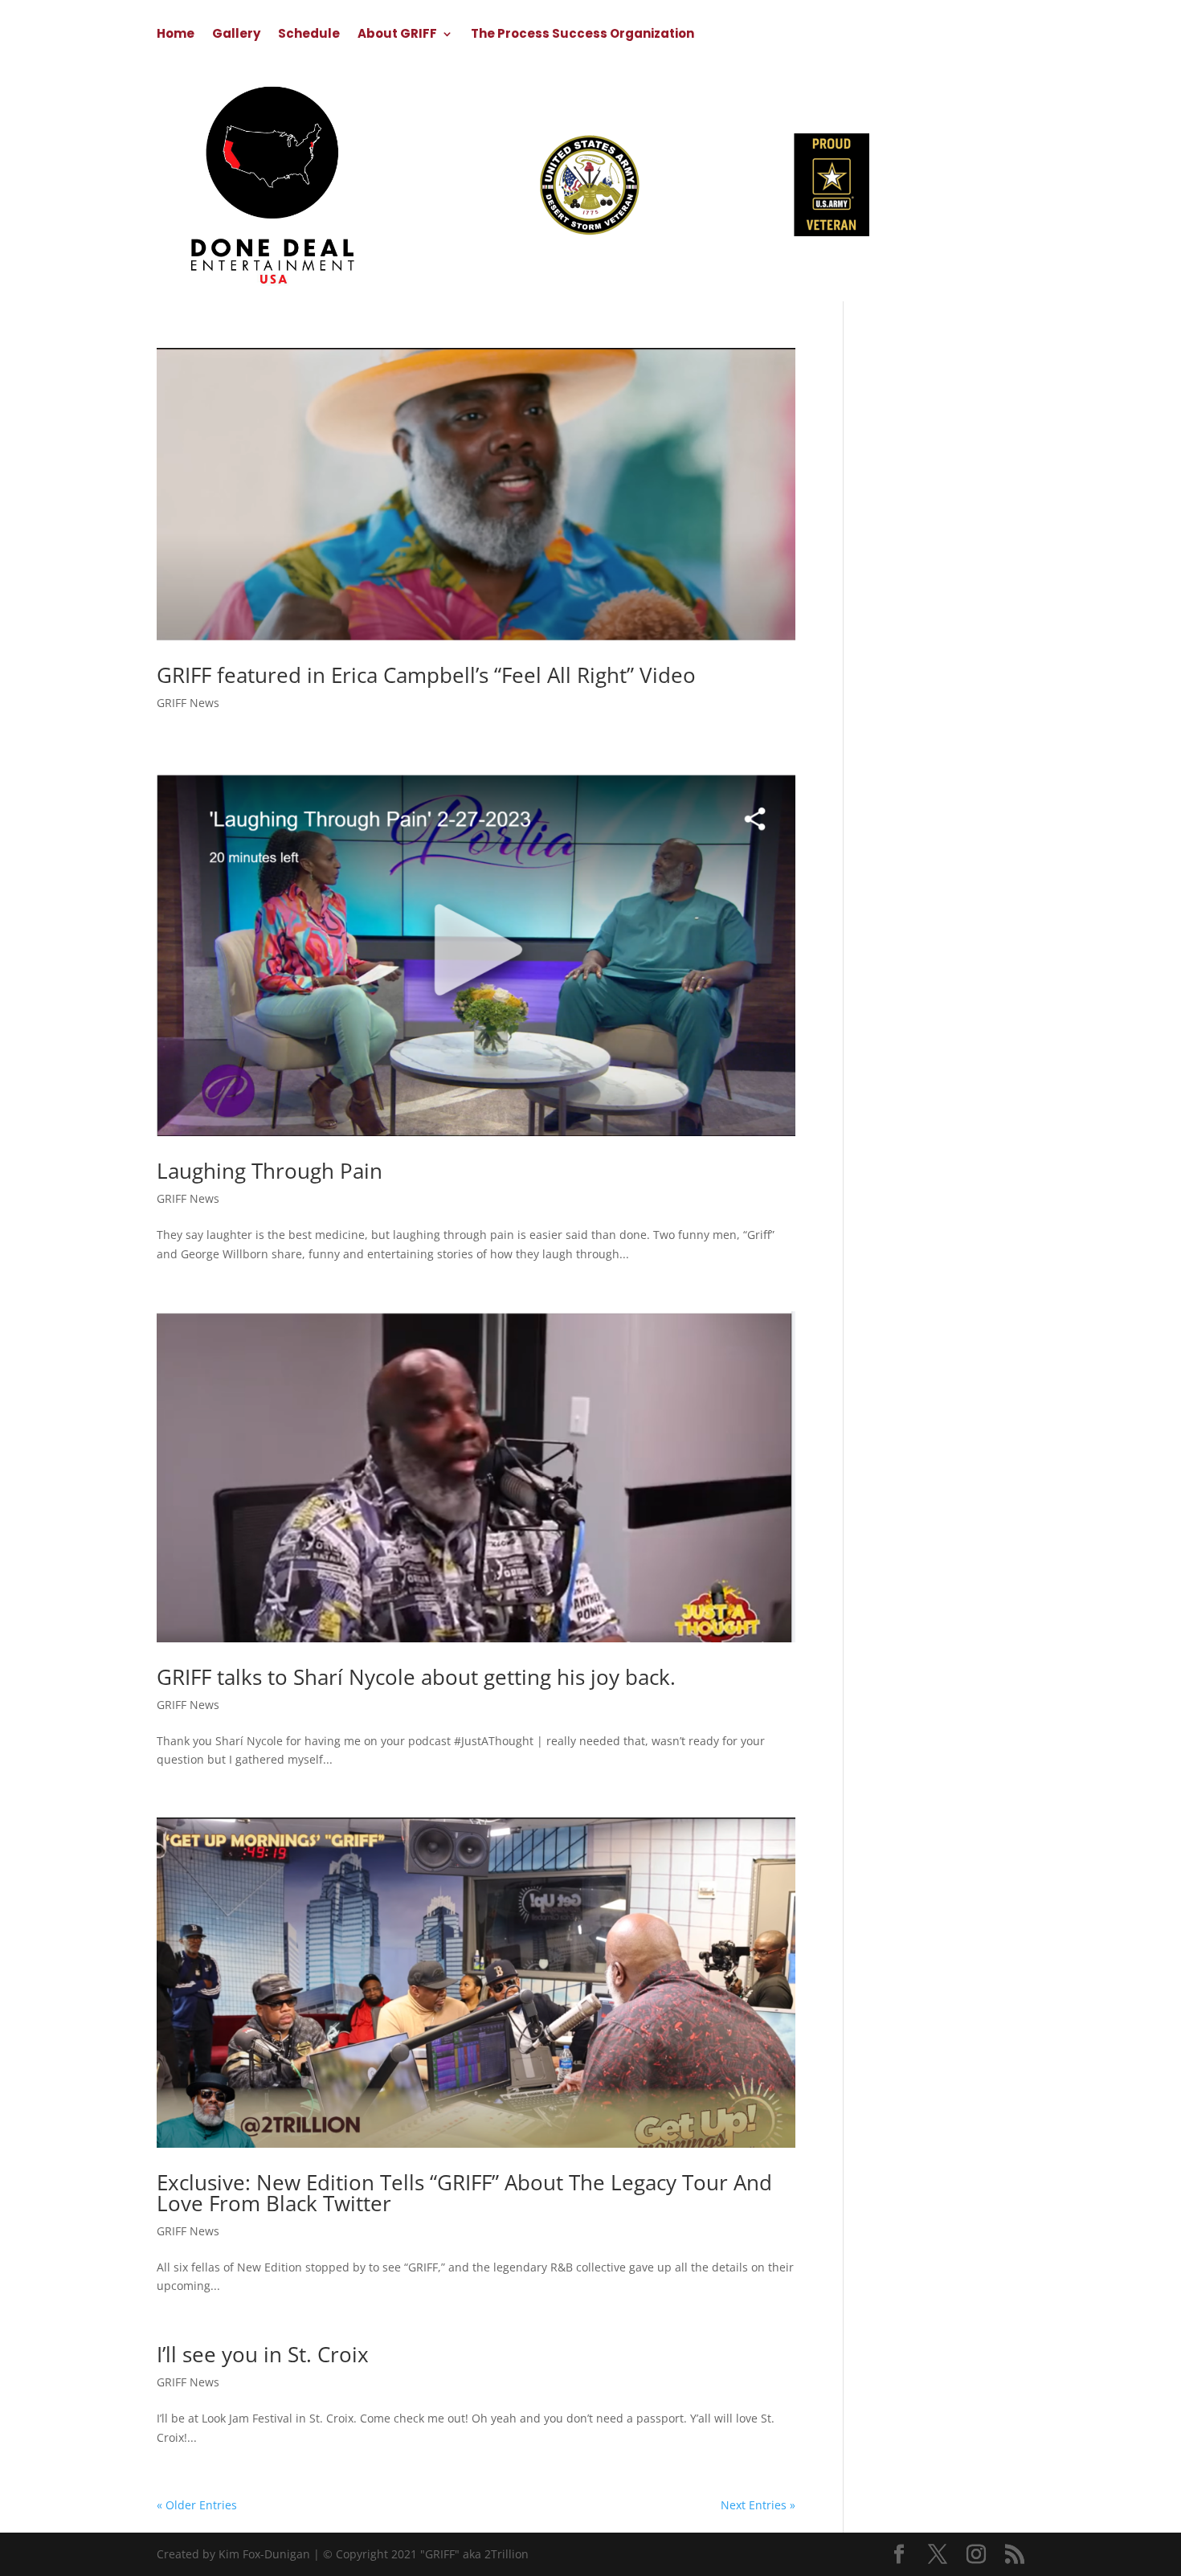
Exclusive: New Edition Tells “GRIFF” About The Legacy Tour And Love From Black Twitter (464, 2193)
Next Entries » (758, 2505)
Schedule (309, 35)
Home (176, 35)
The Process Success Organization (582, 35)
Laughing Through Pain (270, 1171)
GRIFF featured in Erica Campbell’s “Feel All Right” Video (426, 675)
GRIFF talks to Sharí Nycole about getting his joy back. (416, 1677)
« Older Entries (197, 2505)
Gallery (236, 35)
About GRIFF (397, 35)
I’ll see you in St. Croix (263, 2354)
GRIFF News (188, 703)
